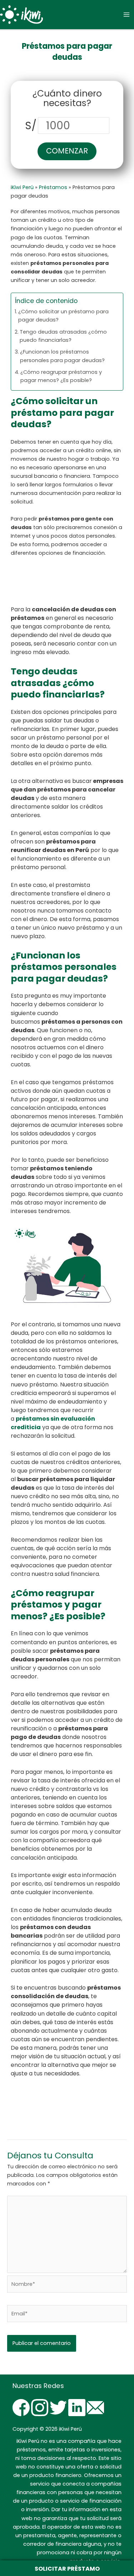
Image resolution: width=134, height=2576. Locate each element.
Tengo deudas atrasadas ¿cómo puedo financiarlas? (63, 336)
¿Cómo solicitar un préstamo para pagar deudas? (63, 316)
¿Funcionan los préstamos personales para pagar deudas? (62, 356)
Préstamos (53, 187)
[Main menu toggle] (126, 15)
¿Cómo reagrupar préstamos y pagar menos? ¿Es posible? (61, 376)
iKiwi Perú (22, 187)
